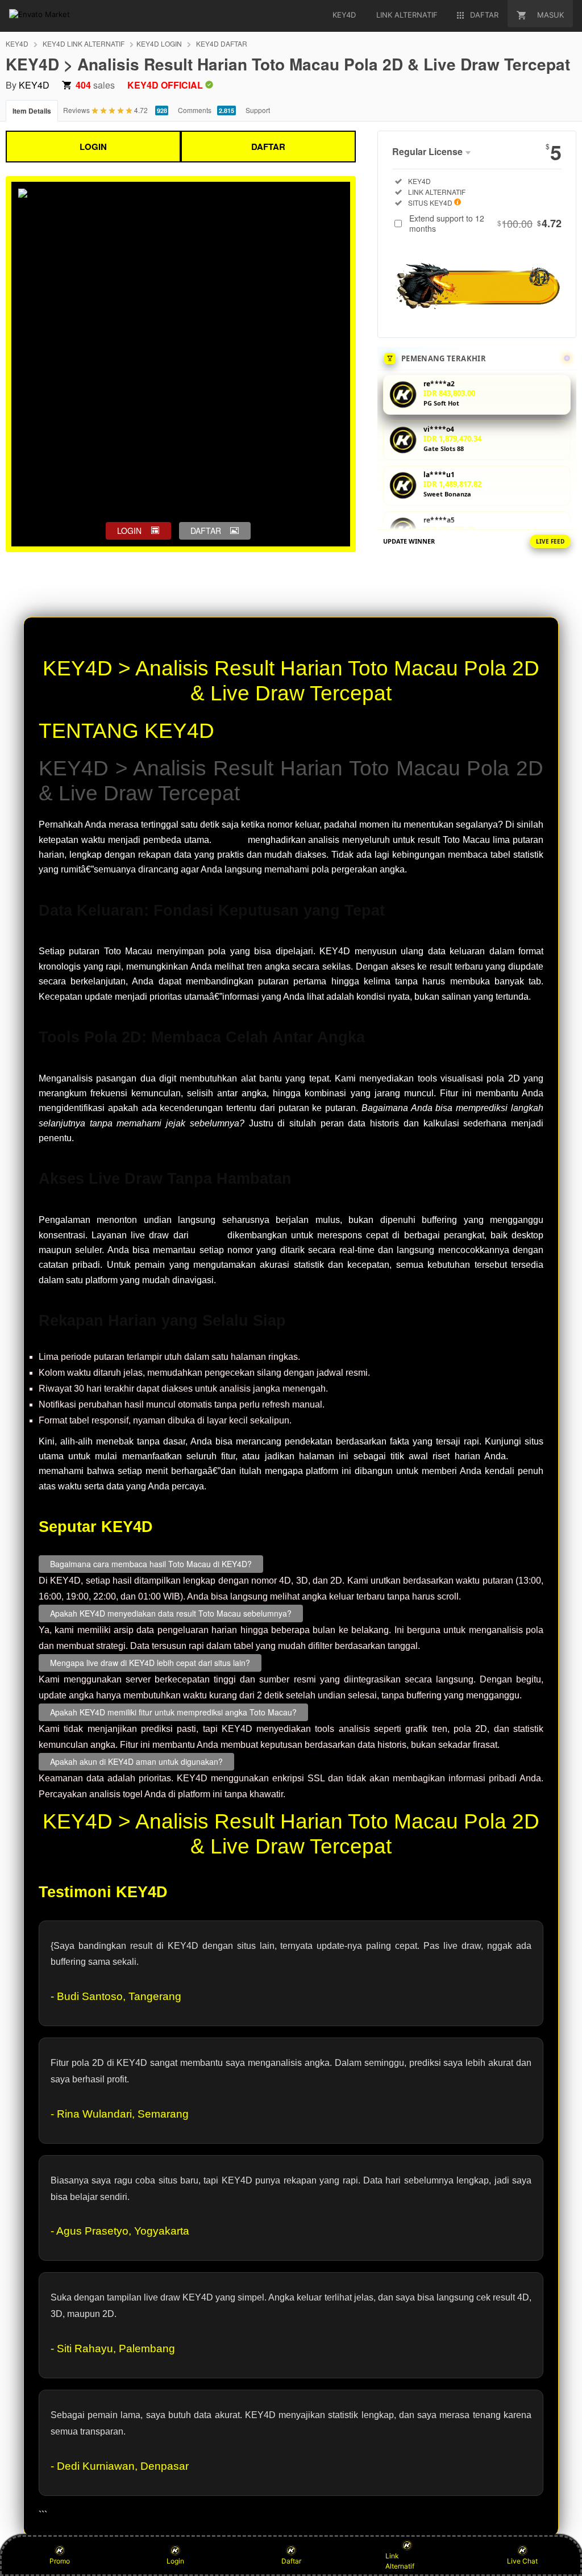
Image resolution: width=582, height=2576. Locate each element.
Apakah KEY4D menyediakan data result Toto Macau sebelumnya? (171, 1613)
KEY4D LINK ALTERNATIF (84, 43)
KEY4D (17, 43)
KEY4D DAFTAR (222, 43)
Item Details (32, 111)
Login (175, 2561)
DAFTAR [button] (206, 531)
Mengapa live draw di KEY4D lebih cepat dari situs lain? (150, 1663)
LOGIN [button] (129, 531)
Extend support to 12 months (485, 223)
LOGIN (93, 147)
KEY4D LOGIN (159, 43)
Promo (60, 2561)
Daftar (291, 2561)
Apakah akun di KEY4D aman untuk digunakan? (136, 1761)
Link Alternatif (400, 2561)
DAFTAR (268, 147)
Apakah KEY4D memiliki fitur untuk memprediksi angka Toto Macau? (173, 1712)
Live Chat (522, 2561)
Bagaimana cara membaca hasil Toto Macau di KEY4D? (151, 1564)
